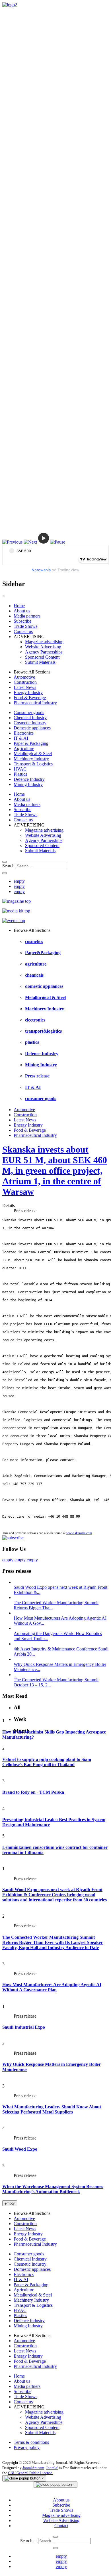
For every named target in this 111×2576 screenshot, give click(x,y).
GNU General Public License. (30, 2473)
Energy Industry (28, 692)
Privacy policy (27, 2447)
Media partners (27, 616)
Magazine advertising (44, 642)
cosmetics (34, 941)
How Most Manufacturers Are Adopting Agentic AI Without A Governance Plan (52, 1987)
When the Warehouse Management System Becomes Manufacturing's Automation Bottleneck (53, 2189)
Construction (25, 682)
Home (19, 606)
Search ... (29, 2541)
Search (8, 866)
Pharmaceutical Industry (35, 703)
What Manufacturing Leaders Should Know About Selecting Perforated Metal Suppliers (52, 2109)
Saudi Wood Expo (20, 2149)
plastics (32, 1042)
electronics (35, 1020)
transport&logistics (43, 1031)
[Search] (5, 862)
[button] (12, 542)
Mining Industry (28, 784)
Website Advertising (43, 647)
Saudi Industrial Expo (24, 2027)
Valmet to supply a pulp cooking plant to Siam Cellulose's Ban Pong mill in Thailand (47, 1762)
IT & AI (21, 738)
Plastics (20, 774)
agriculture (36, 964)
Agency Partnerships (44, 652)
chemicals (34, 975)
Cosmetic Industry (30, 723)
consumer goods (41, 1098)
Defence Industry (29, 779)
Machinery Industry (31, 759)
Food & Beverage (30, 698)
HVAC (20, 769)
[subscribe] (13, 1538)
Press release (37, 1076)
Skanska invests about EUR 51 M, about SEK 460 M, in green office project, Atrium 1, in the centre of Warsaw (55, 1171)
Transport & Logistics (33, 764)
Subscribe (22, 621)
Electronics (24, 733)
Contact (61, 2526)
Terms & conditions (31, 2442)
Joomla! (52, 2468)
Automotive (24, 677)
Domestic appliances (32, 728)
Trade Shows (25, 626)
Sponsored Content (42, 657)
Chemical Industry (30, 718)
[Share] (5, 873)
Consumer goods (29, 712)
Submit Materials (40, 662)
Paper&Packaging (43, 953)
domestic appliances (44, 986)
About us (22, 611)
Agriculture (24, 748)
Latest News (25, 687)
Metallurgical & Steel (33, 754)
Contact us (23, 631)
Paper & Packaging (31, 743)
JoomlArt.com (33, 2468)
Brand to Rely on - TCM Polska (33, 1792)
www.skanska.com (79, 1533)
